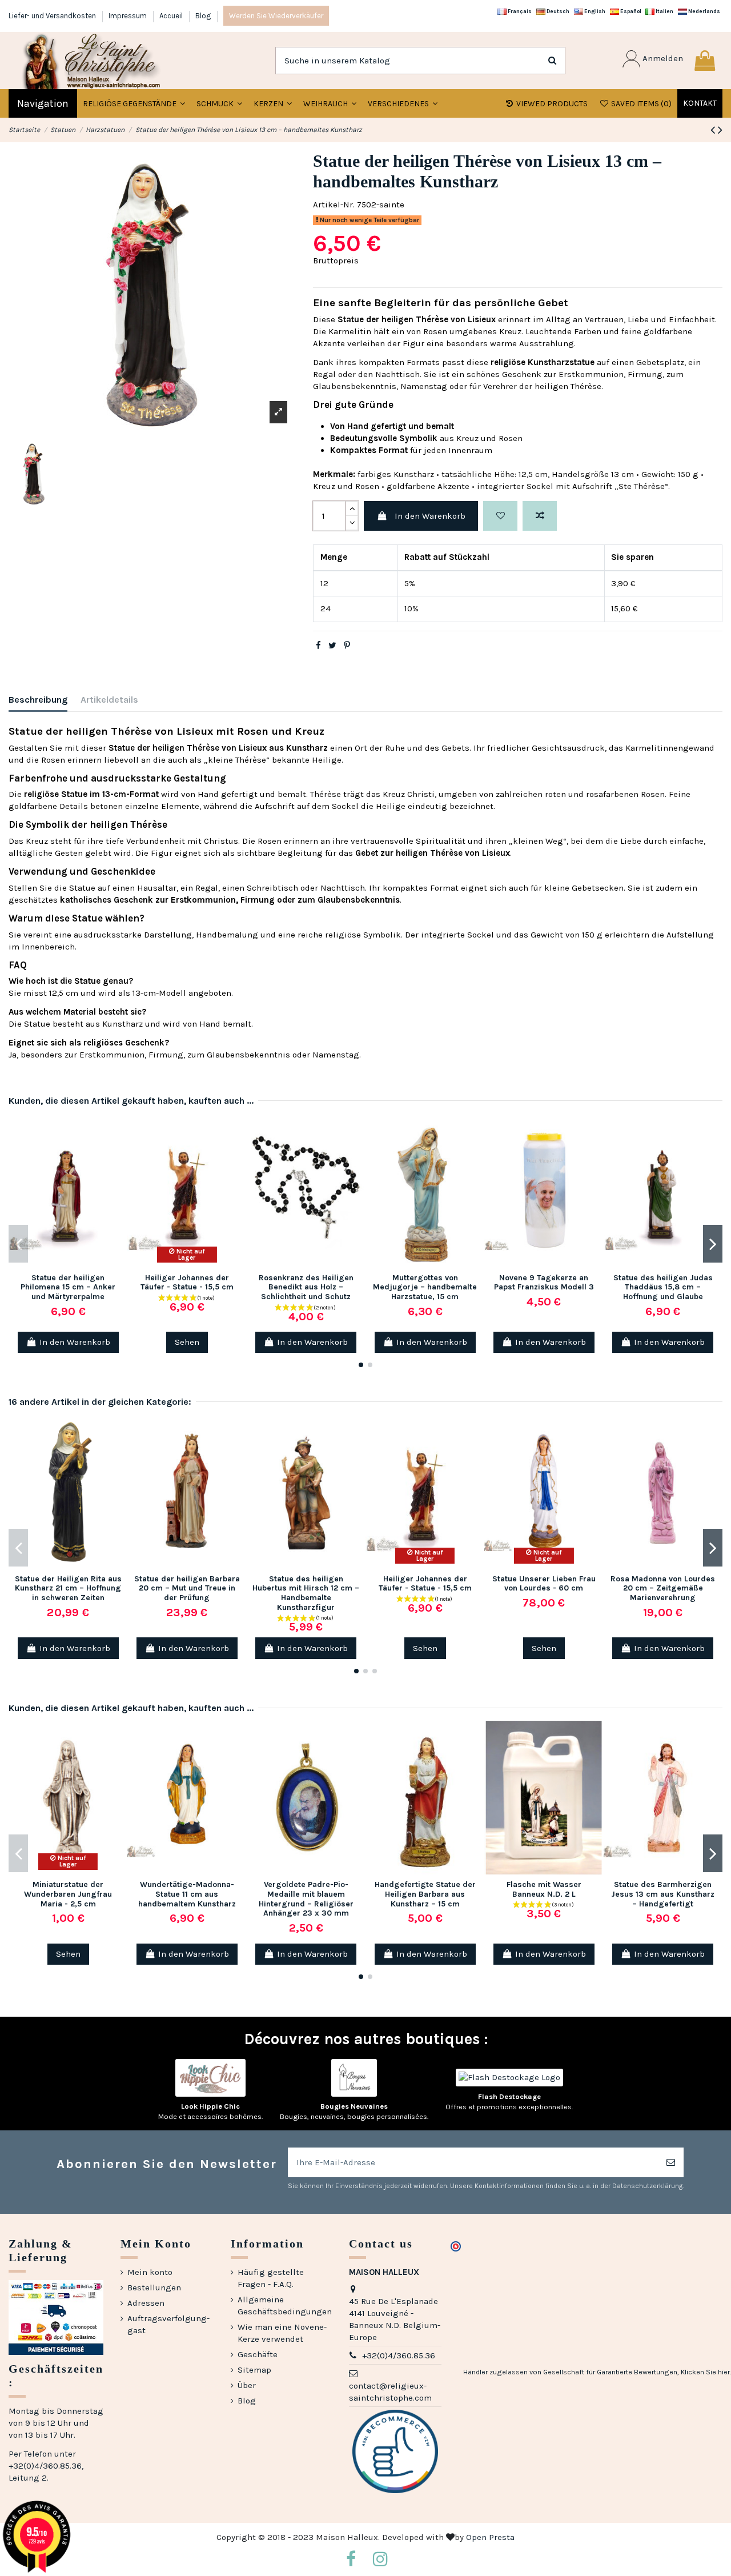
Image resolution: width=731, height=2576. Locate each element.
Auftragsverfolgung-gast (168, 2324)
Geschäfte (258, 2354)
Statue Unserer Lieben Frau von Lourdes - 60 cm (544, 1584)
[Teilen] (318, 646)
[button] (219, 103)
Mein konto (150, 2272)
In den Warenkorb (430, 516)
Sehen (187, 1342)
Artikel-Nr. (334, 205)
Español (630, 11)
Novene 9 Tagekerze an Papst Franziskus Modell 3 (544, 1283)
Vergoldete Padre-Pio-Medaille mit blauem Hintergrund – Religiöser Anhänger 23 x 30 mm (306, 1899)
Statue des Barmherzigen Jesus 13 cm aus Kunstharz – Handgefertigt (663, 1894)
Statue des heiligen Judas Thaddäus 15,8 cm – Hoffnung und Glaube (663, 1287)
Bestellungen (154, 2287)
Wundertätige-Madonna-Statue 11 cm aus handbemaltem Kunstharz (187, 1894)
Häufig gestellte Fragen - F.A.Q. (271, 2278)
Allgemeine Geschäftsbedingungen (285, 2305)
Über (247, 2385)
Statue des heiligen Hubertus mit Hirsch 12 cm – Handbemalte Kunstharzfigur (306, 1593)
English (594, 11)
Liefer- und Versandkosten (53, 16)
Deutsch (557, 11)
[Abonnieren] (671, 2163)
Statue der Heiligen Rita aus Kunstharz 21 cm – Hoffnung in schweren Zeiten (68, 1589)
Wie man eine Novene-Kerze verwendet (282, 2333)
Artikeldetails (109, 700)
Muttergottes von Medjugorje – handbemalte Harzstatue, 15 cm (425, 1287)
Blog (203, 16)
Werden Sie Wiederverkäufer (276, 16)
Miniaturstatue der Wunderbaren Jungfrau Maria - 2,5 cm (68, 1894)
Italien (664, 11)
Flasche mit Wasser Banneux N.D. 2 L (544, 1889)
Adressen (146, 2303)
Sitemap (254, 2370)
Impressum (128, 16)
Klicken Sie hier (705, 2372)
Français (519, 11)
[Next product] (720, 130)
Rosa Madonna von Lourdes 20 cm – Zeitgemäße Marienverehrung (663, 1589)
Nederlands (704, 11)
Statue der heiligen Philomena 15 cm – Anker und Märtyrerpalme (68, 1287)
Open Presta (490, 2537)
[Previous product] (714, 130)
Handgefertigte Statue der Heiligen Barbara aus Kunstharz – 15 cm (425, 1894)
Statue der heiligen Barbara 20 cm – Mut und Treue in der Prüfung (187, 1589)
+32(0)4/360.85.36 (399, 2355)
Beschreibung (38, 700)
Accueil (172, 16)
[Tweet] (332, 646)
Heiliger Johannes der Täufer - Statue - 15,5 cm (187, 1283)
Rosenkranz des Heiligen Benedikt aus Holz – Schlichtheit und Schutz (306, 1287)
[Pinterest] (347, 646)
